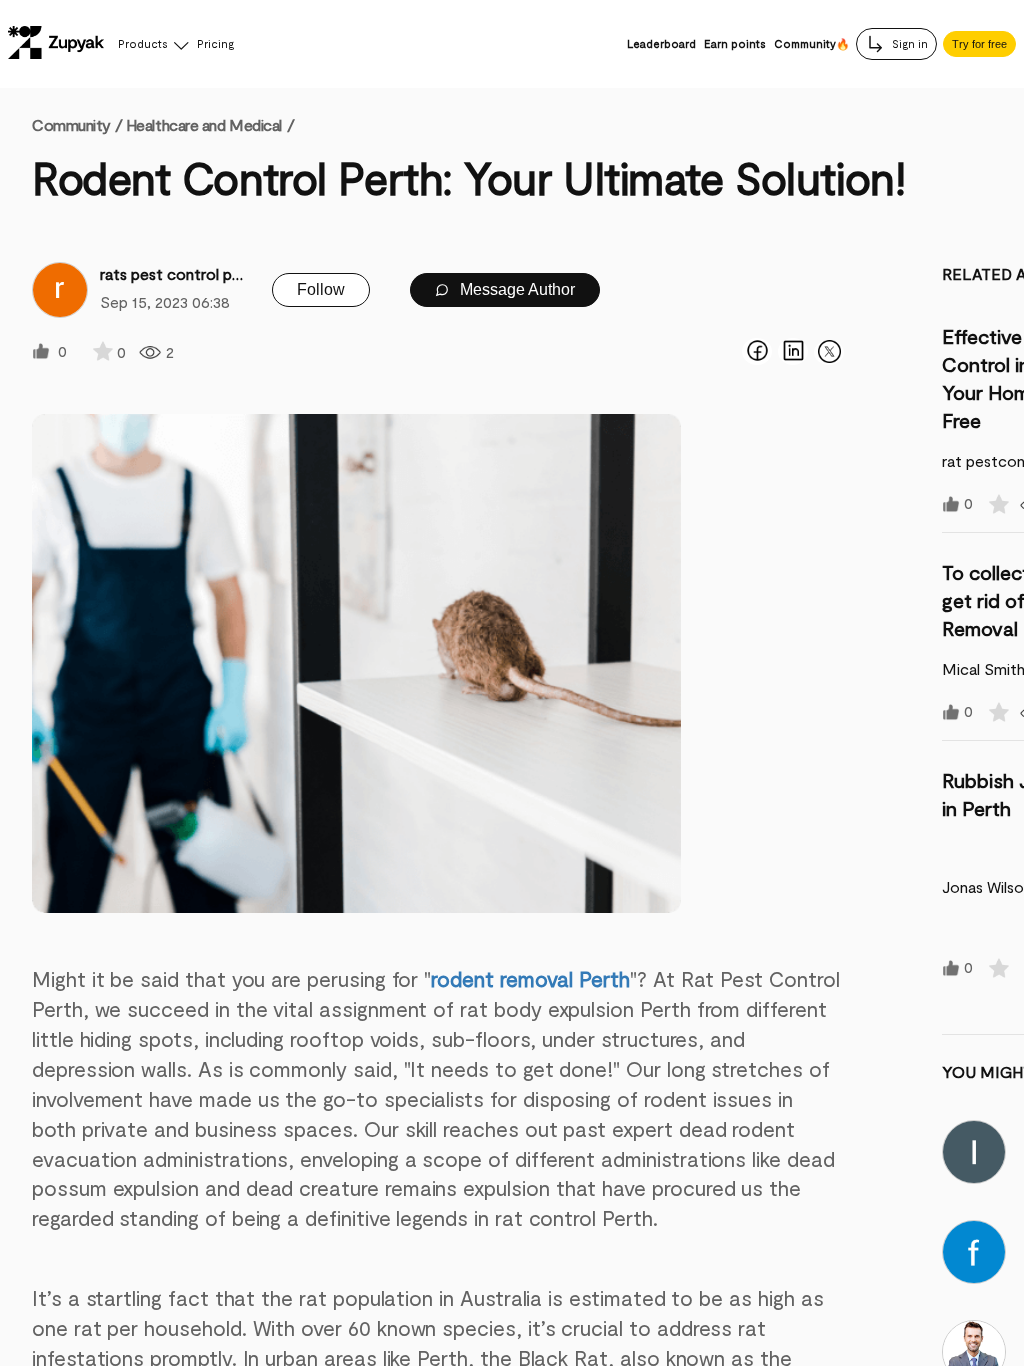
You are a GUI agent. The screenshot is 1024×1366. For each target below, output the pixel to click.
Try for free (979, 44)
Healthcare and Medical (204, 124)
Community (77, 124)
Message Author (515, 289)
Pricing (215, 43)
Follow (321, 289)
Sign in (908, 43)
